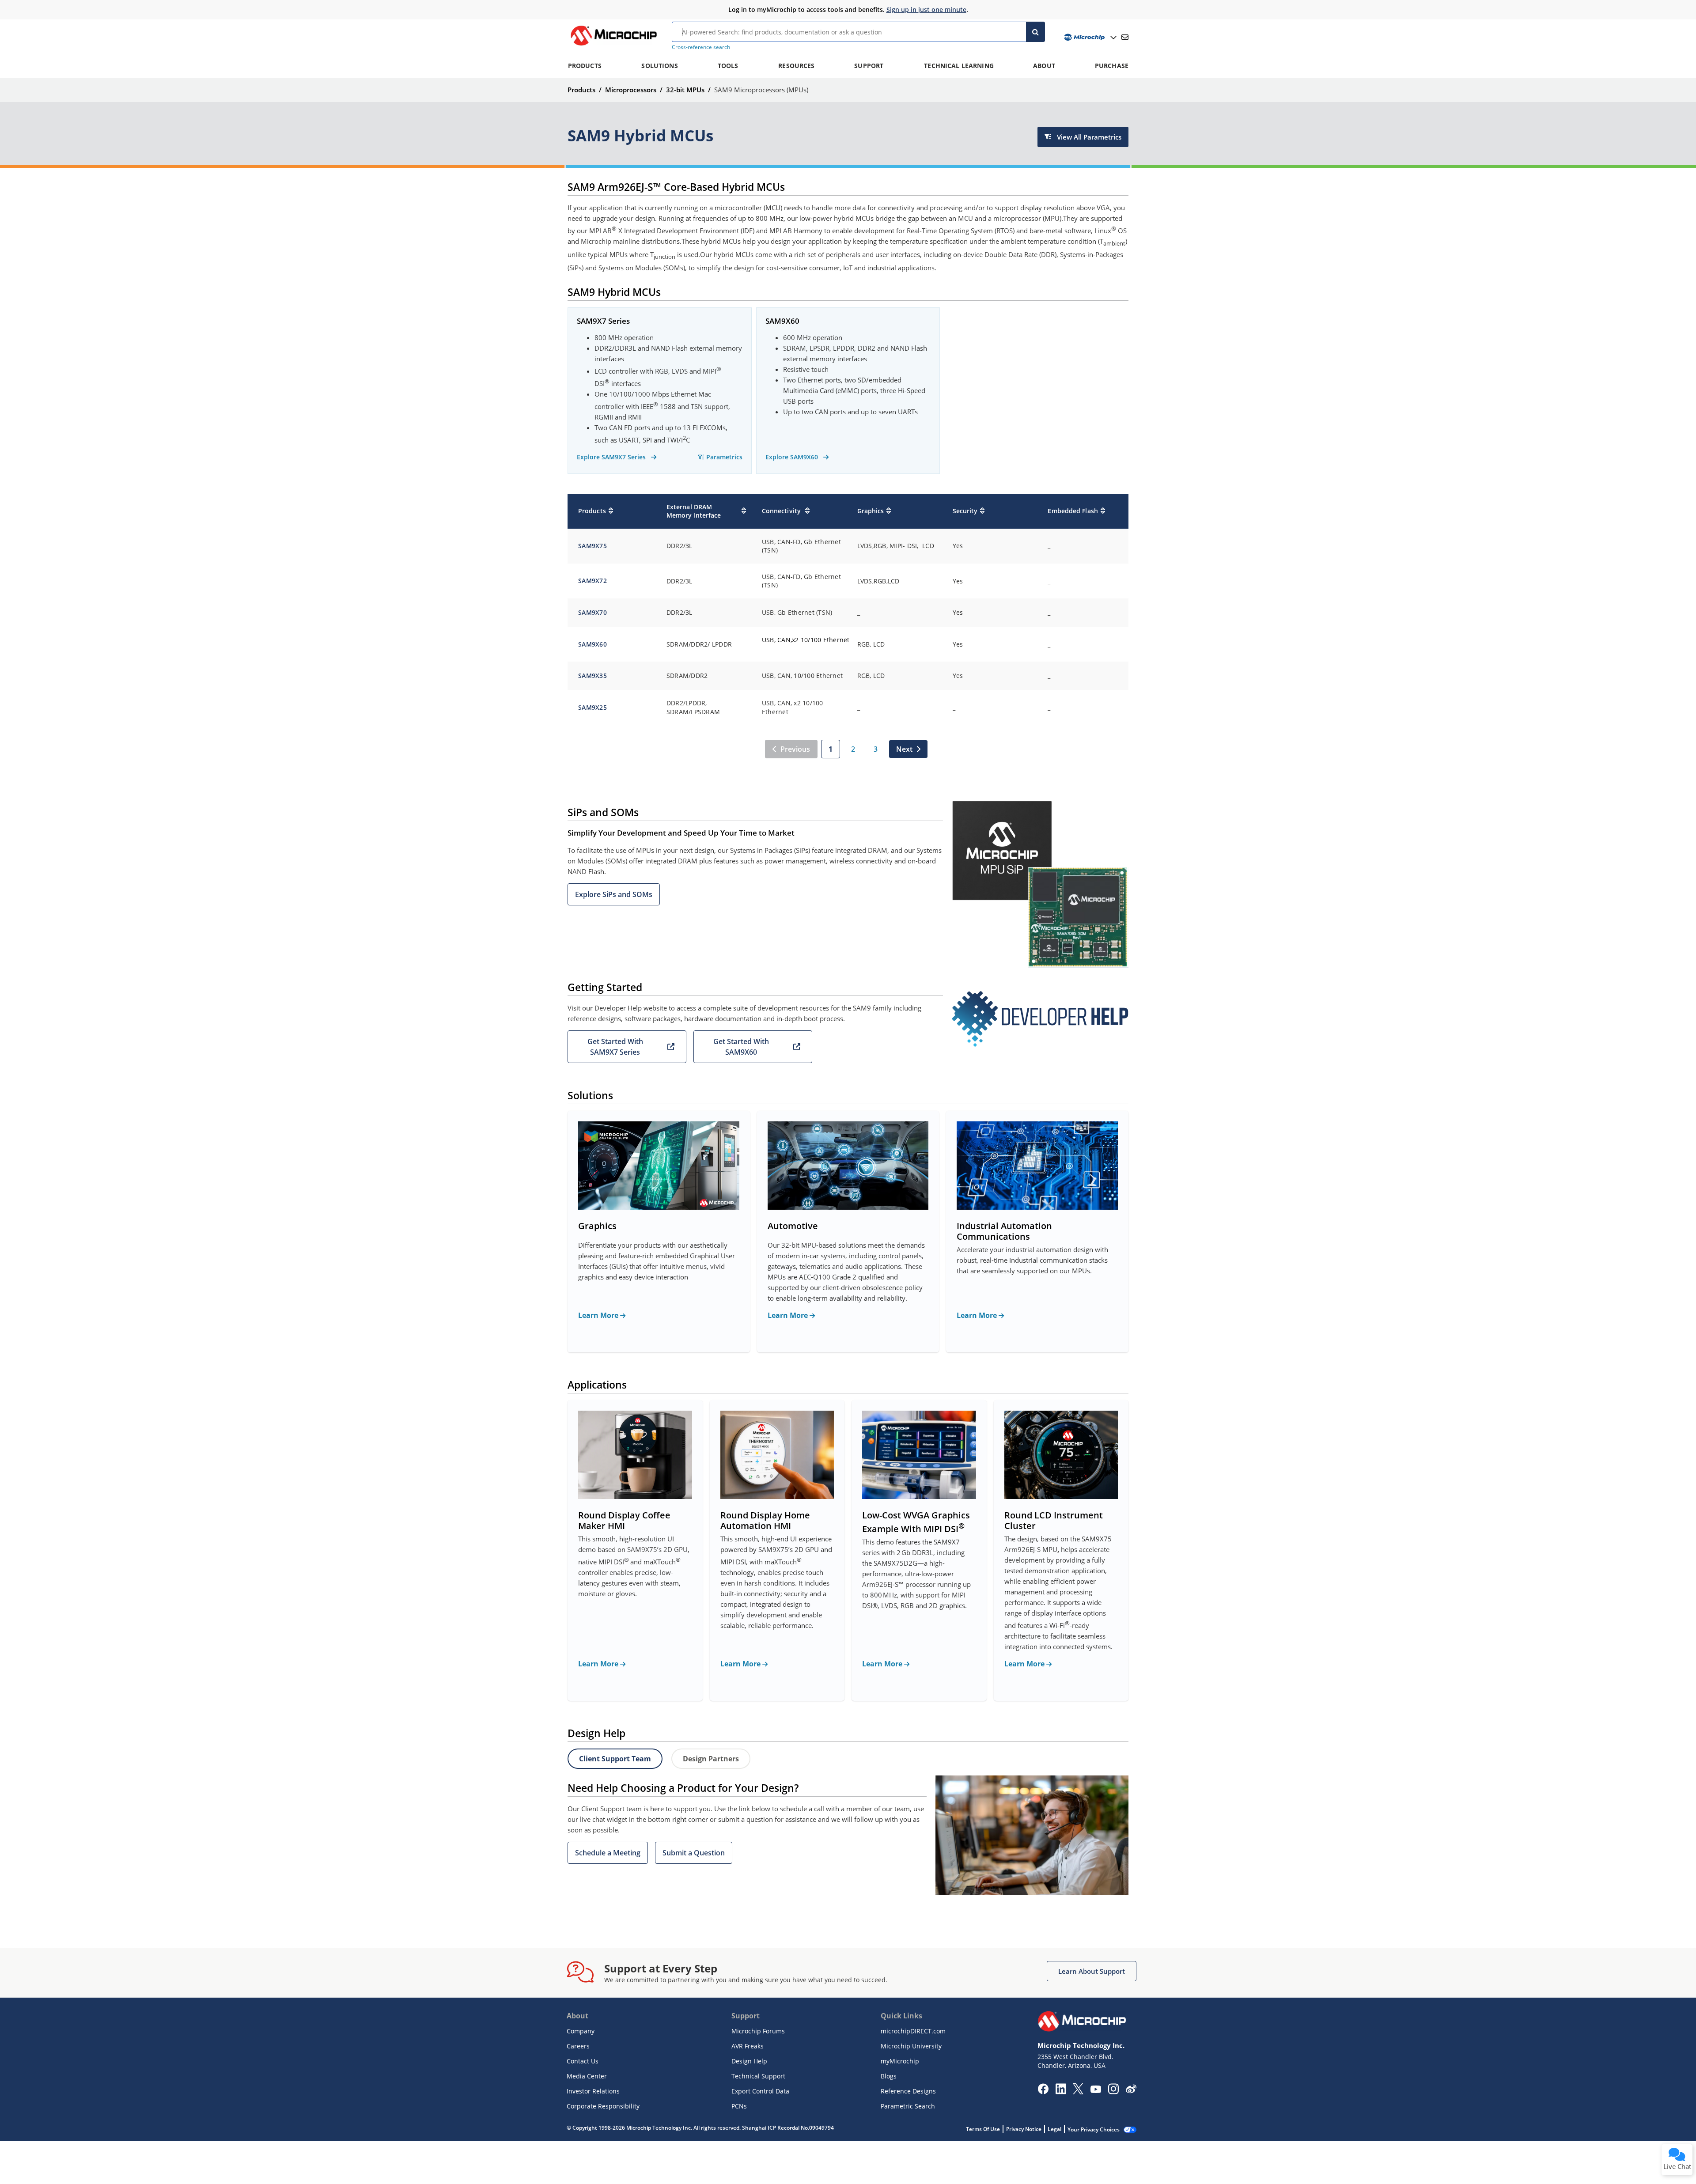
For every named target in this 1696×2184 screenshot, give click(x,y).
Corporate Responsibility (603, 2106)
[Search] (1035, 32)
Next (904, 749)
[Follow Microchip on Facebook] (1043, 2092)
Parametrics (724, 457)
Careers (578, 2046)
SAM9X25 (592, 707)
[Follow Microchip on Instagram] (1113, 2092)
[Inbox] (1125, 37)
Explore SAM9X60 (793, 457)
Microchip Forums (758, 2031)
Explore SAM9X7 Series (612, 457)
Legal (1054, 2129)
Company (581, 2031)
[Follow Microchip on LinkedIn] (1061, 2092)
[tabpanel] (848, 1835)
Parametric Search (908, 2106)
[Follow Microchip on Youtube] (1096, 2090)
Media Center (587, 2076)
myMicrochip (900, 2061)
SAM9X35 (592, 676)
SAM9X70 (592, 612)
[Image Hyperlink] (613, 45)
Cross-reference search (701, 47)
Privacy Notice (1024, 2129)
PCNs (739, 2106)
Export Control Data (760, 2091)
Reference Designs (908, 2091)
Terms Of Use (983, 2129)
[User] (1089, 37)
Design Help (749, 2061)
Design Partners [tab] (711, 1759)
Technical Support (758, 2076)
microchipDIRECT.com (913, 2031)
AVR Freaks (748, 2046)
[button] (614, 894)
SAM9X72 (592, 581)
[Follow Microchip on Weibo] (1131, 2091)
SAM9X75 (592, 546)
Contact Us (583, 2061)
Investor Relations (593, 2091)
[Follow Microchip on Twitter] (1078, 2092)
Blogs (889, 2076)
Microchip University (911, 2046)
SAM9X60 (592, 644)
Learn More (599, 1315)
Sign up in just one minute (926, 9)
